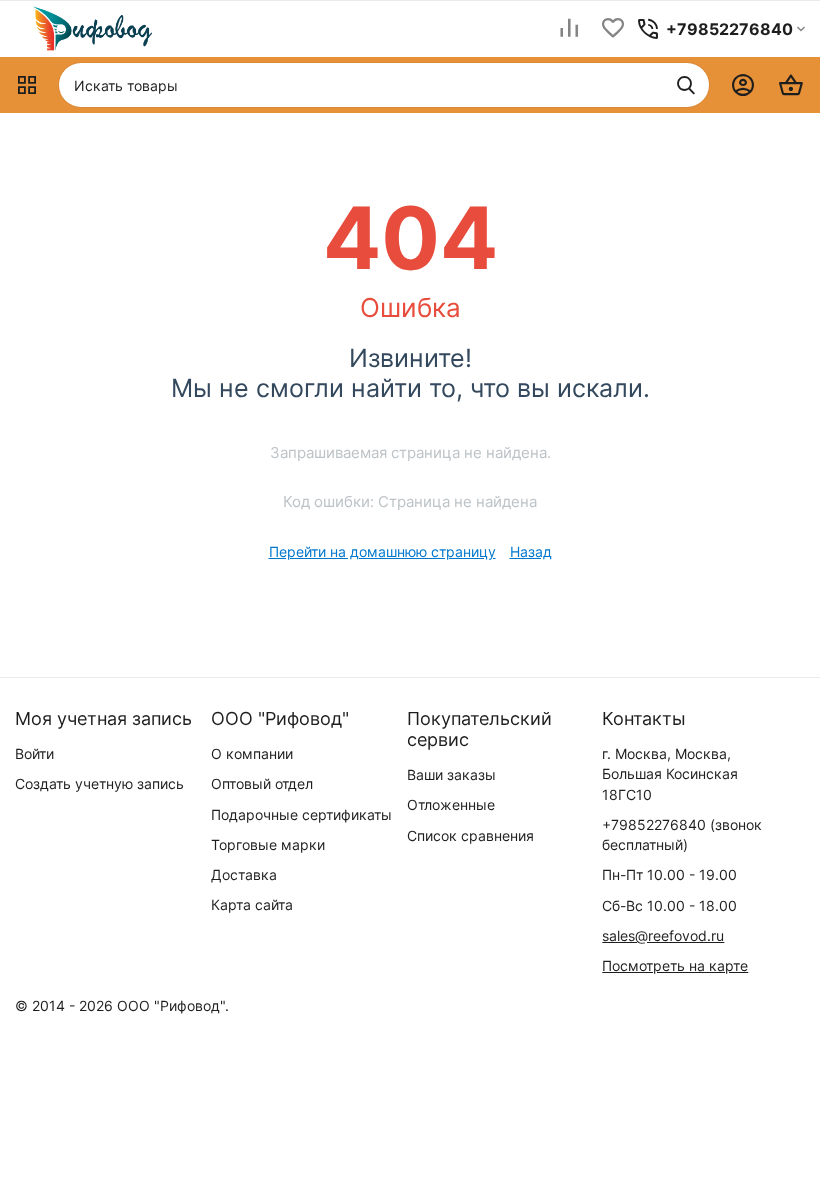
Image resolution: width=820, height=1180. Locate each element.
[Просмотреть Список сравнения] (569, 29)
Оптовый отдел (262, 783)
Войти (34, 753)
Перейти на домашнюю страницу (382, 551)
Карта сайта (252, 904)
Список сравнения (470, 835)
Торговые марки (268, 844)
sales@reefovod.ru (663, 935)
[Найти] (686, 85)
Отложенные (451, 804)
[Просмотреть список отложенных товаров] (613, 29)
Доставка (244, 874)
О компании (252, 753)
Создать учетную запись (99, 783)
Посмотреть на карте (675, 965)
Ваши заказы (451, 774)
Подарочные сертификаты (301, 814)
